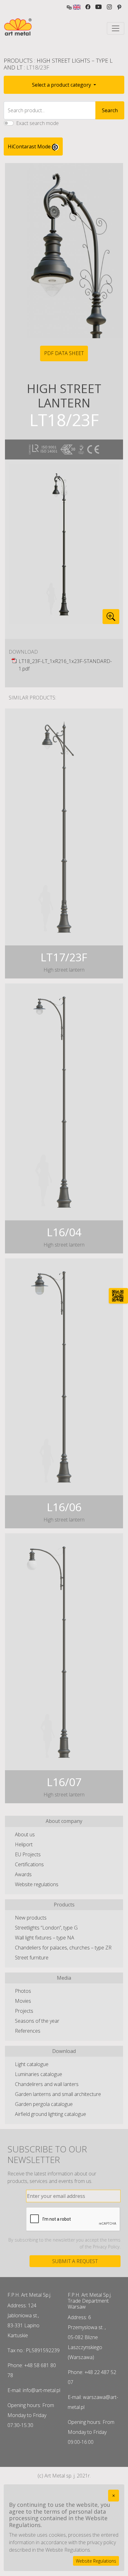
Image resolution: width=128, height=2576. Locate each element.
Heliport (24, 1844)
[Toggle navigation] (116, 28)
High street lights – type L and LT (58, 64)
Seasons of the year (37, 2021)
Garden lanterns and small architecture (58, 2094)
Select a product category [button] (62, 85)
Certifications (29, 1864)
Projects (24, 2011)
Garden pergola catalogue (44, 2104)
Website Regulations (96, 2561)
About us (25, 1834)
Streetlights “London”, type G (46, 1928)
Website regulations (37, 1884)
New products (31, 1918)
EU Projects (28, 1854)
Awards (23, 1874)
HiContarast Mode (30, 147)
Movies (23, 2001)
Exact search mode (37, 123)
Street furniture (32, 1958)
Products (18, 60)
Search (110, 110)
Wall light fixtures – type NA (45, 1938)
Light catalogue (32, 2064)
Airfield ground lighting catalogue (50, 2114)
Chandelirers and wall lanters (47, 2084)
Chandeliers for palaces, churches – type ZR (63, 1948)
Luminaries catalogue (39, 2074)
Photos (23, 1991)
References (28, 2031)
